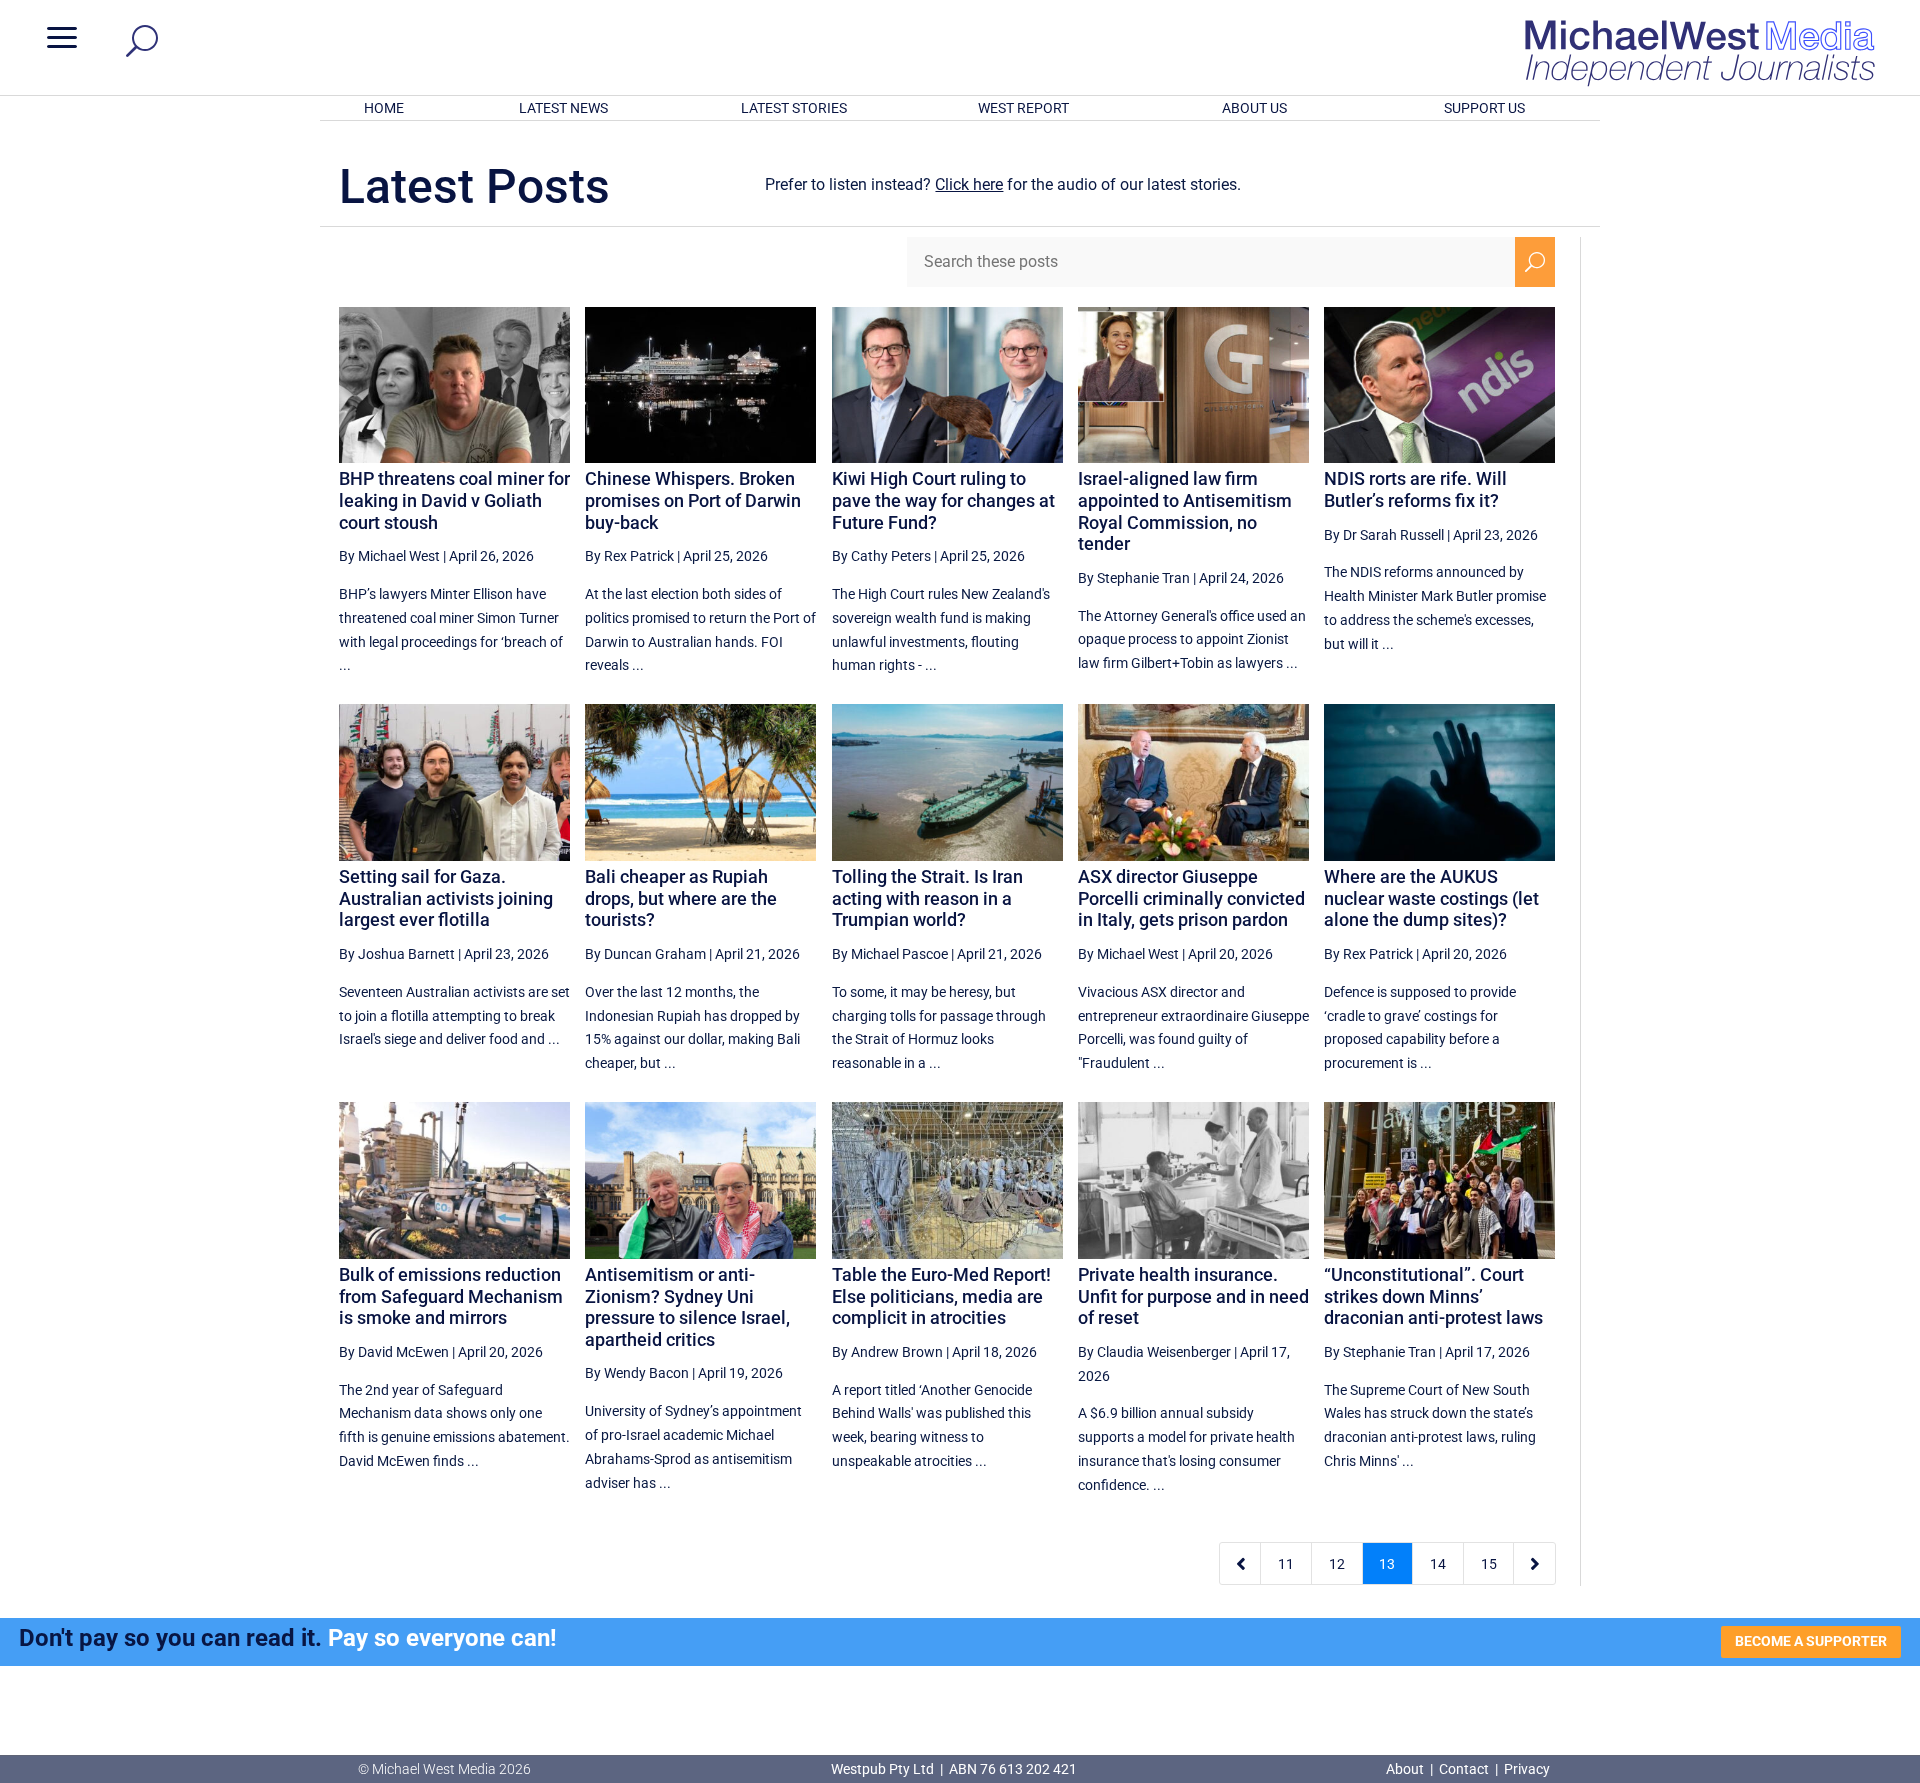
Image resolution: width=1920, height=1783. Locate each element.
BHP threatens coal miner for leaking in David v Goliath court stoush (454, 500)
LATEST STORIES (794, 108)
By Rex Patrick (629, 556)
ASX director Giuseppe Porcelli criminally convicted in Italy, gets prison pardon (1191, 898)
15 (1489, 1564)
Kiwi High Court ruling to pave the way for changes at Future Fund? (943, 500)
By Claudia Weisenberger (1154, 1352)
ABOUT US (1254, 108)
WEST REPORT (1023, 108)
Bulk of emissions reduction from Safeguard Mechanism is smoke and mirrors (451, 1296)
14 (1438, 1564)
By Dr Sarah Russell (1384, 535)
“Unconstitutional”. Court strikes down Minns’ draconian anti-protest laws (1433, 1296)
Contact (1464, 1769)
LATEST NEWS (563, 108)
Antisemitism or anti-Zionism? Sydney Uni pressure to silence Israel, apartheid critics (687, 1307)
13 (1387, 1564)
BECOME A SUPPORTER (1811, 1641)
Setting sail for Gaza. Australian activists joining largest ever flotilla (446, 898)
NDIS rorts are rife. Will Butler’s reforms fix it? (1415, 489)
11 (1286, 1564)
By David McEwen (394, 1352)
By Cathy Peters (881, 556)
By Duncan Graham (645, 954)
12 (1337, 1564)
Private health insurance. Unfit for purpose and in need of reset (1193, 1296)
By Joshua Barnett (397, 954)
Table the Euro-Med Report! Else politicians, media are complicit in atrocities (941, 1296)
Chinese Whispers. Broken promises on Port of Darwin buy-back (693, 500)
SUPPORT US (1484, 108)
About (1406, 1769)
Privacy (1527, 1769)
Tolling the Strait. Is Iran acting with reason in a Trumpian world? (927, 898)
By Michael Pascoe (890, 954)
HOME (384, 108)
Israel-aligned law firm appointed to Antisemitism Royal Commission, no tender (1185, 511)
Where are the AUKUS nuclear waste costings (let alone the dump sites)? (1431, 898)
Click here (969, 184)
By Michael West (389, 556)
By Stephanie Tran (1134, 578)
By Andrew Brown (887, 1352)
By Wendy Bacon (637, 1373)
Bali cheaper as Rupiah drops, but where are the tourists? (681, 898)
